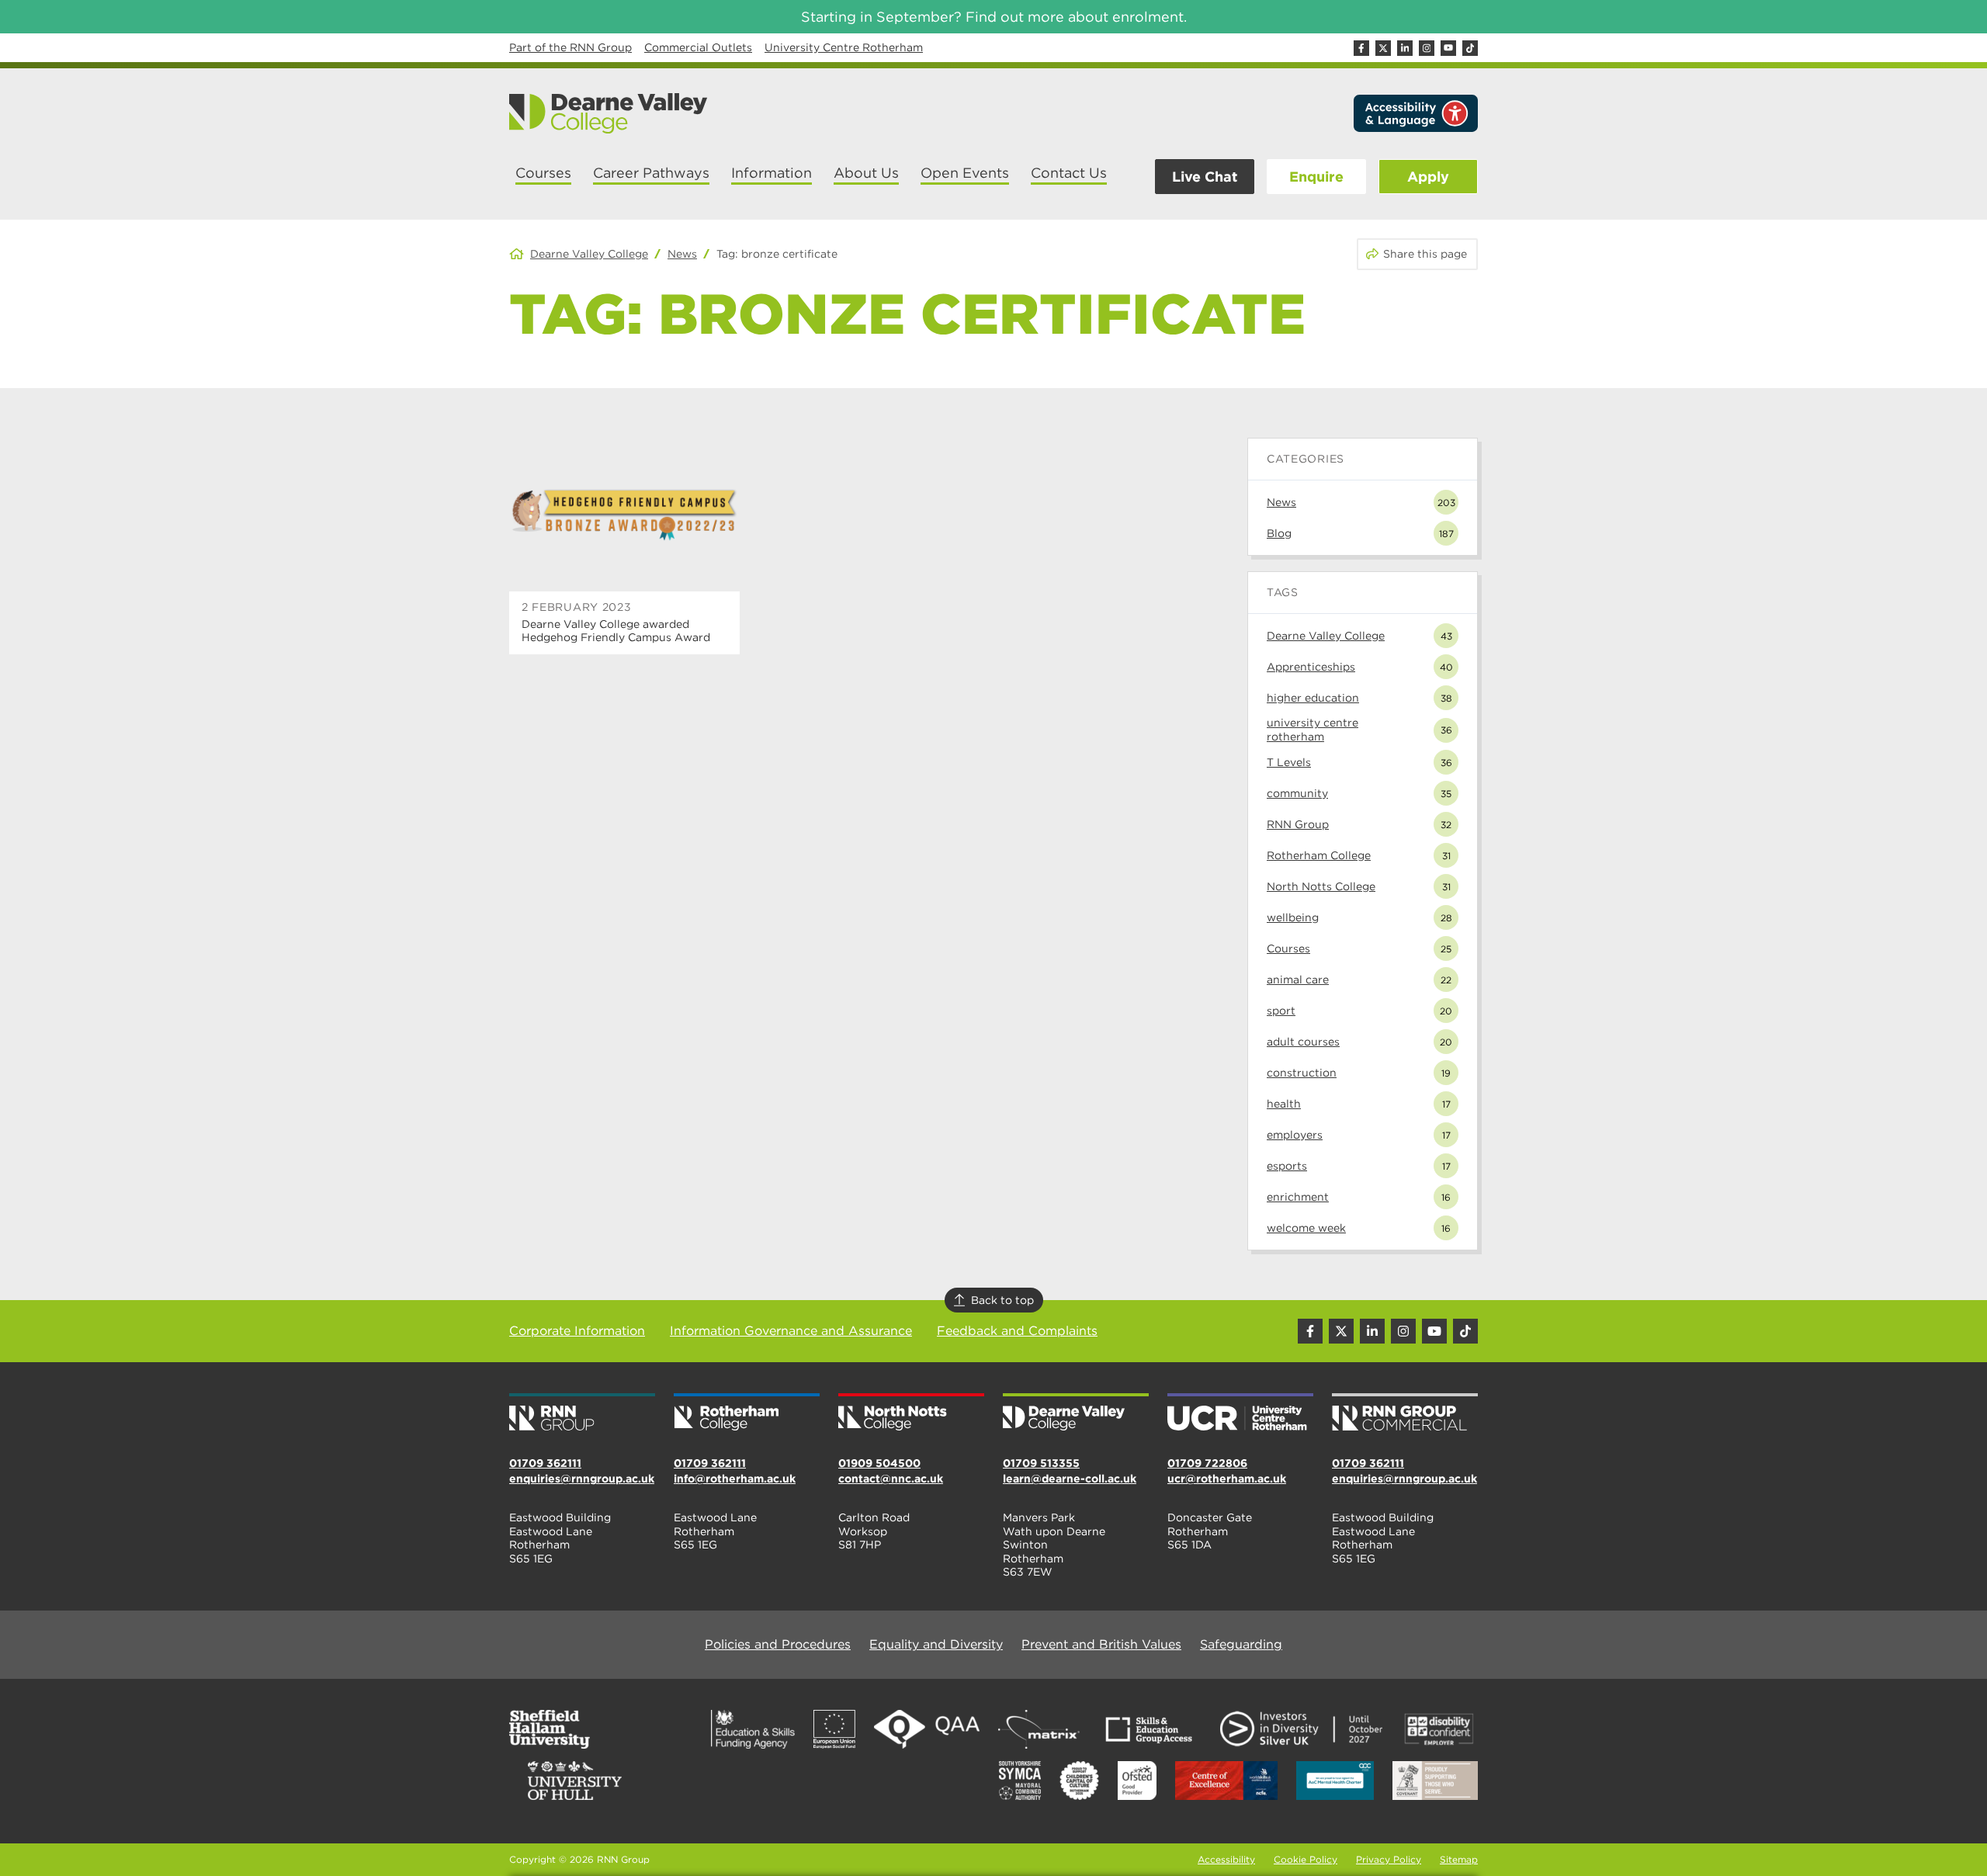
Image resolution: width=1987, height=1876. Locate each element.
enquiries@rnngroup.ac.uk (582, 1479)
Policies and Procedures (778, 1644)
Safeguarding (1241, 1644)
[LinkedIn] (1405, 48)
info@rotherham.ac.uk (735, 1479)
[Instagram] (1427, 48)
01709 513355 (1041, 1463)
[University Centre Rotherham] (1240, 1413)
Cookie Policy (1306, 1859)
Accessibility (1226, 1859)
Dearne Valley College (589, 254)
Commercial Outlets (698, 47)
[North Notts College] (911, 1413)
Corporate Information (577, 1331)
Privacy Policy (1389, 1859)
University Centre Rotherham (844, 47)
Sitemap (1459, 1859)
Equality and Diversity (936, 1644)
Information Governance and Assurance (791, 1331)
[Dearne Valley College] (609, 113)
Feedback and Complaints (1017, 1331)
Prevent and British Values (1101, 1644)
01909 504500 (879, 1463)
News (682, 254)
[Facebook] (1361, 48)
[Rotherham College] (747, 1413)
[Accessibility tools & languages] (1416, 113)
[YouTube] (1448, 48)
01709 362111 (545, 1463)
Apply (1428, 177)
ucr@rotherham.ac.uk (1227, 1479)
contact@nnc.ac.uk (891, 1479)
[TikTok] (1470, 48)
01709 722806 (1207, 1463)
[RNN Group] (582, 1413)
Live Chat (1205, 177)
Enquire (1316, 177)
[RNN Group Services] (1405, 1413)
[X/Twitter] (1383, 48)
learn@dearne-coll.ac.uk (1070, 1479)
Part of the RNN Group (570, 47)
